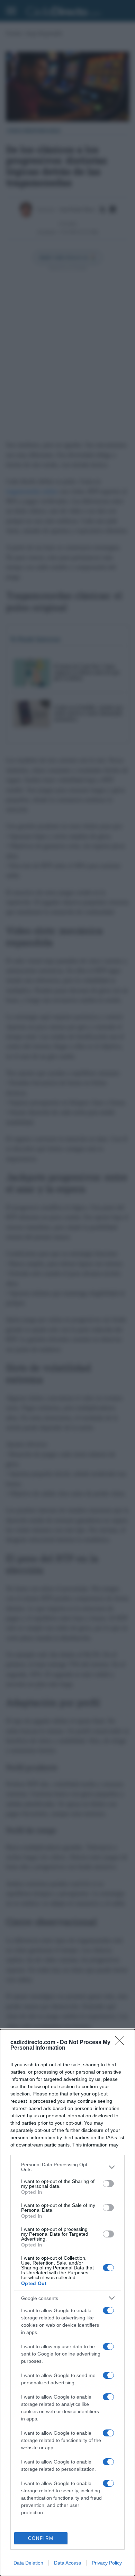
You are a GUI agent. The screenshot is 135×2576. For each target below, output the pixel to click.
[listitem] (67, 2167)
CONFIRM (41, 2538)
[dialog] (67, 2303)
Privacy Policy (107, 2563)
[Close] (121, 2043)
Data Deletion (28, 2563)
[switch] (108, 2184)
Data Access (67, 2563)
